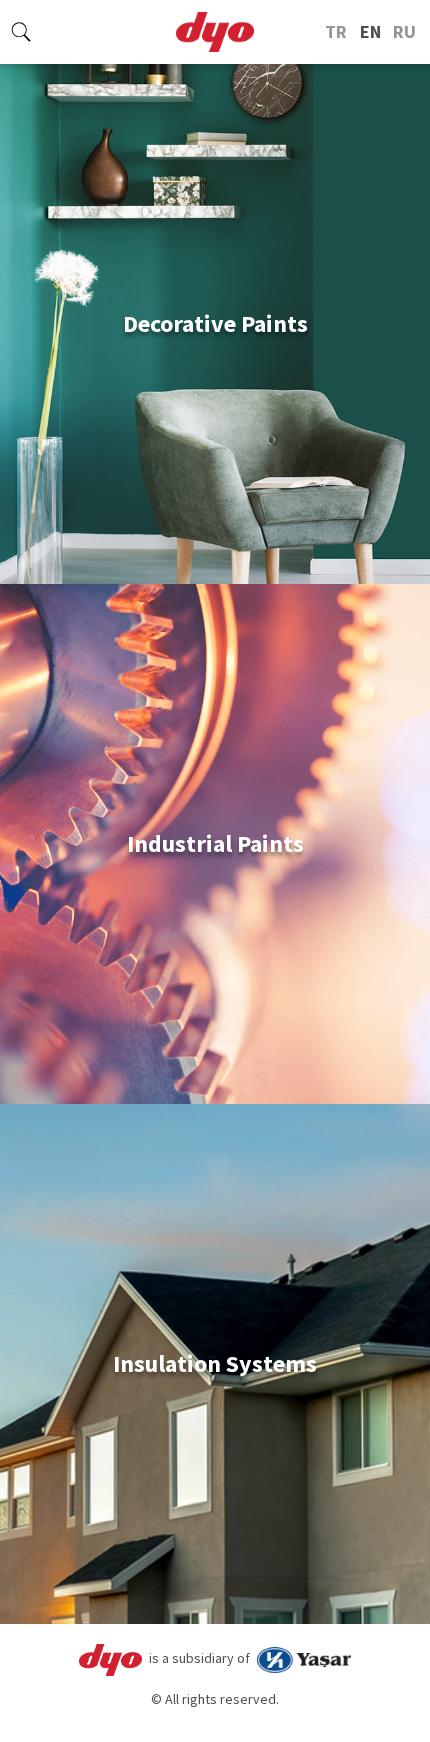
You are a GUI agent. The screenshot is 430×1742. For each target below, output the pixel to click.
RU (404, 31)
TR (336, 31)
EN (370, 31)
